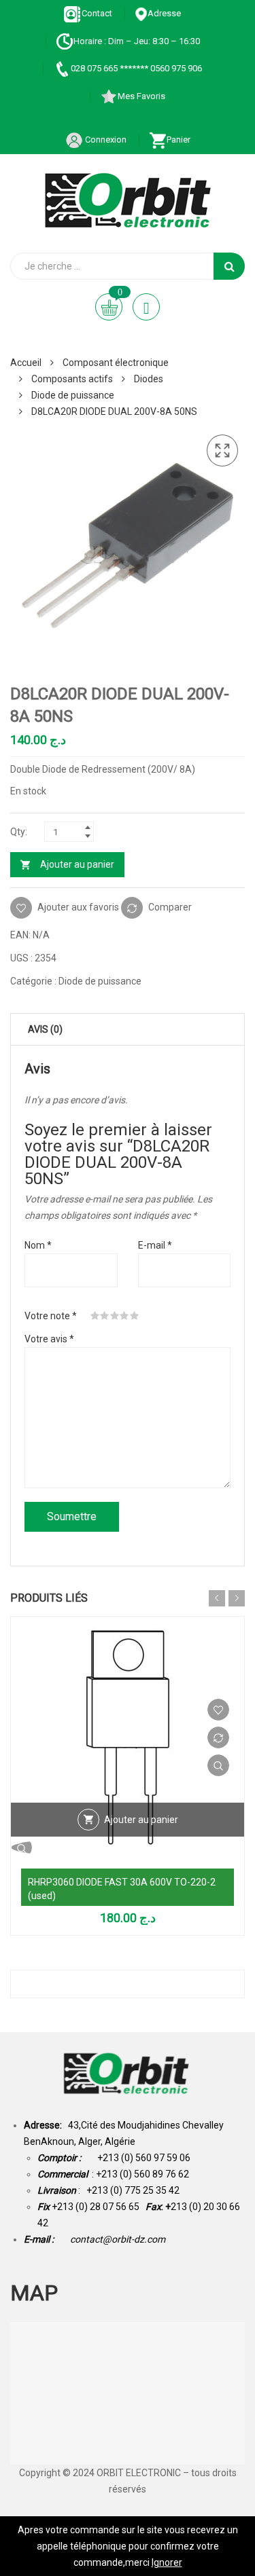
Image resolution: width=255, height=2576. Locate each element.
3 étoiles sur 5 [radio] (115, 1316)
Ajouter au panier (77, 864)
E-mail (155, 1245)
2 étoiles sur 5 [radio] (105, 1316)
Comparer (170, 907)
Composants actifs (72, 379)
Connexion (105, 140)
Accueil (26, 363)
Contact (97, 13)
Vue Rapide (218, 1765)
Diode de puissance (73, 395)
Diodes (149, 379)
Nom (38, 1245)
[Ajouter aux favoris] (218, 1710)
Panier (178, 140)
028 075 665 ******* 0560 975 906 (136, 68)
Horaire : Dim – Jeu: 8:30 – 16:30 (137, 41)
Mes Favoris (141, 96)
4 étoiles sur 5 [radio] (124, 1316)
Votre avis (49, 1339)
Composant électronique (116, 363)
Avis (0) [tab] (45, 1029)
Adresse (164, 13)
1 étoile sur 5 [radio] (95, 1316)
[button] (222, 451)
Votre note (51, 1316)
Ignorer (167, 2562)
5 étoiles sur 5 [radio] (135, 1316)
